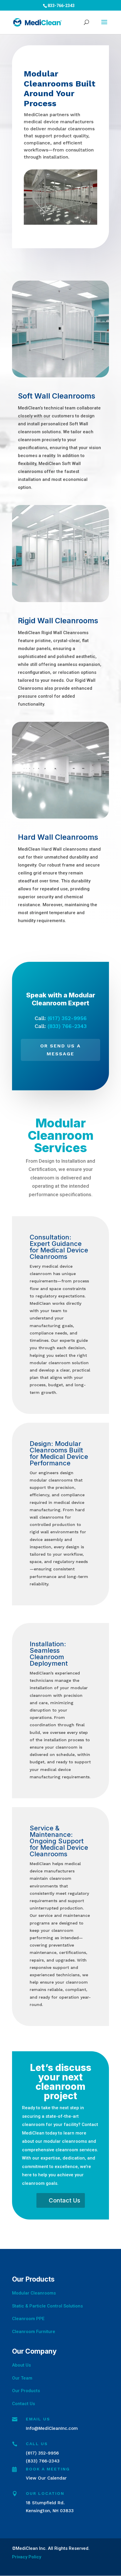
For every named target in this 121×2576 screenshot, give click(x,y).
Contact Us (64, 2200)
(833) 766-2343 (67, 1026)
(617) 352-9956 (67, 1018)
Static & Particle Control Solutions (47, 2306)
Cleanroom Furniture (34, 2332)
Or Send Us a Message (60, 1050)
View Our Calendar (46, 2478)
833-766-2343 (61, 6)
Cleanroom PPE (28, 2319)
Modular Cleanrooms (34, 2293)
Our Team (22, 2378)
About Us (21, 2365)
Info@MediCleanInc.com (52, 2428)
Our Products (26, 2391)
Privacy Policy (27, 2557)
